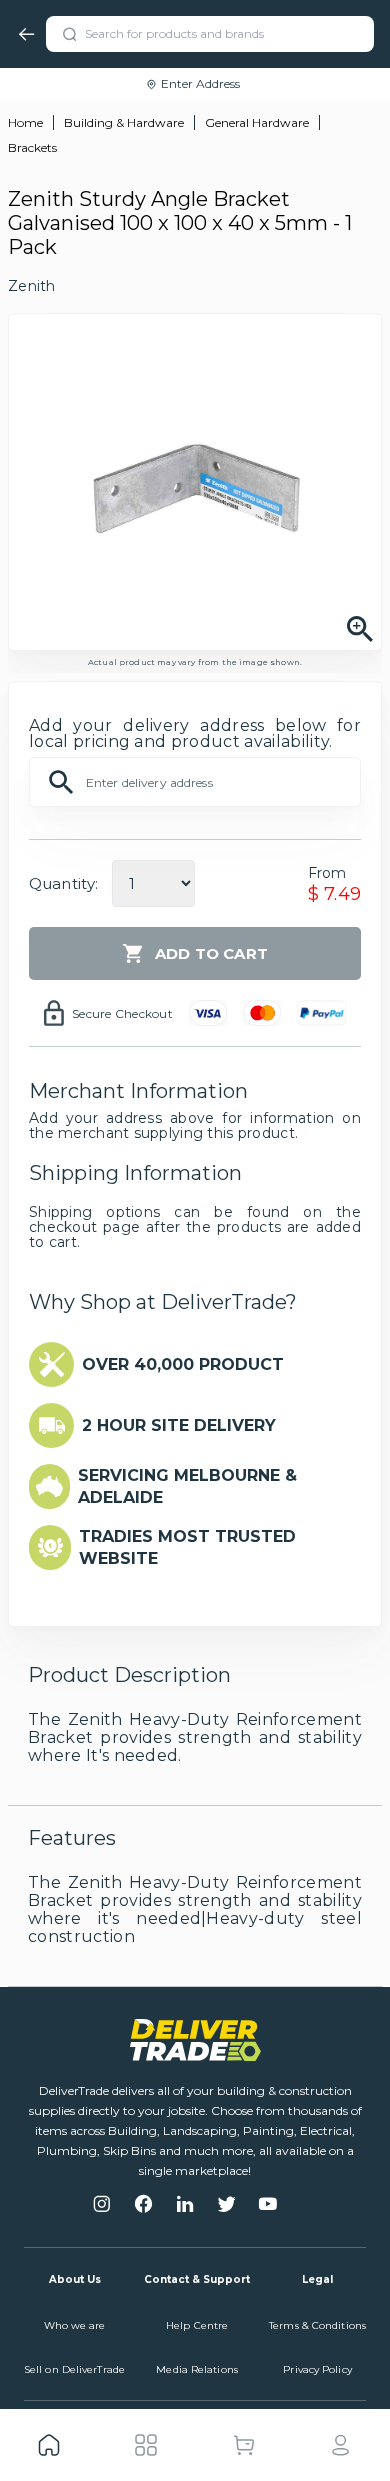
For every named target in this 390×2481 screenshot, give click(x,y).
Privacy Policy (317, 2369)
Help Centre (197, 2325)
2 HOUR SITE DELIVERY (179, 1425)
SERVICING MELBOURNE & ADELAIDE (187, 1486)
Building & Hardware (124, 122)
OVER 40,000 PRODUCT (183, 1364)
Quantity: (63, 883)
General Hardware (257, 122)
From (327, 873)
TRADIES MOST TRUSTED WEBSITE (187, 1547)
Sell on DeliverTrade (74, 2369)
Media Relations (197, 2369)
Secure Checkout (122, 1013)
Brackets (32, 147)
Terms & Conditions (317, 2325)
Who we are (75, 2325)
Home (25, 122)
